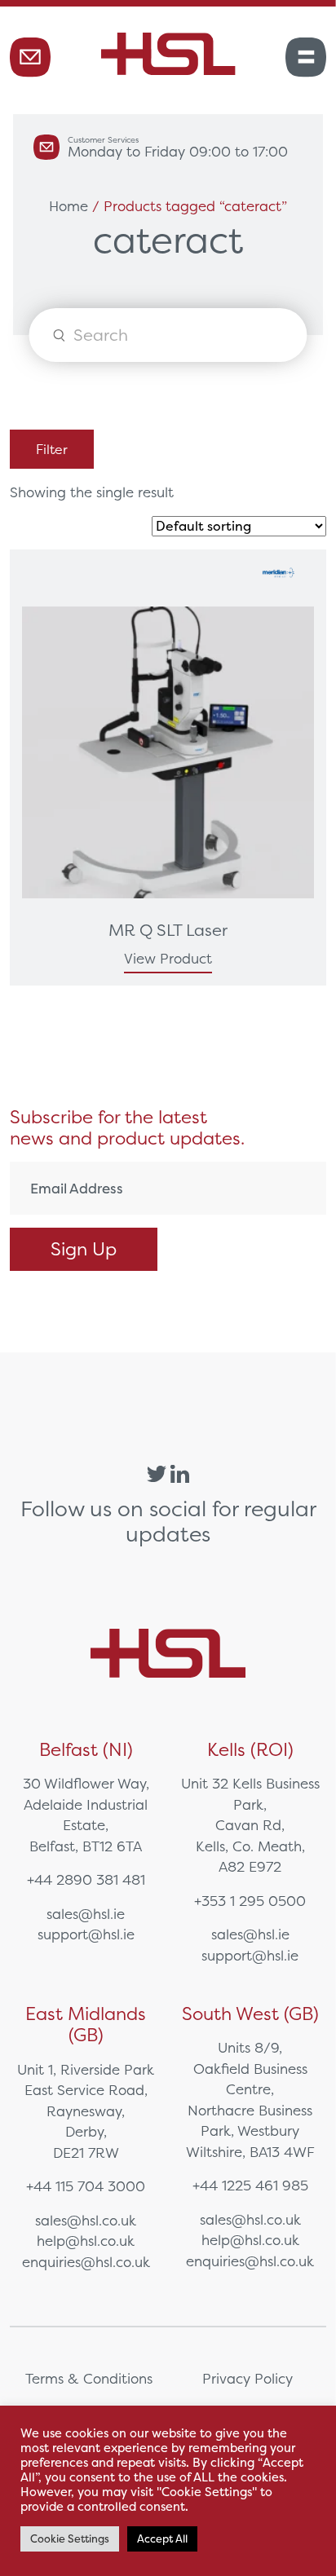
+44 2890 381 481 (86, 1879)
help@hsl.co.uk (86, 2241)
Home (69, 206)
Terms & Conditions (89, 2378)
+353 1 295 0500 (250, 1901)
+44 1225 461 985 (250, 2185)
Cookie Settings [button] (70, 2539)
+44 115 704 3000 (86, 2186)
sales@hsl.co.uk (86, 2220)
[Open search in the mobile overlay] (168, 335)
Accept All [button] (162, 2539)
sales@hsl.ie (86, 1914)
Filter (52, 449)
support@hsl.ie (86, 1934)
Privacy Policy (248, 2378)
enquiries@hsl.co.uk (86, 2262)
